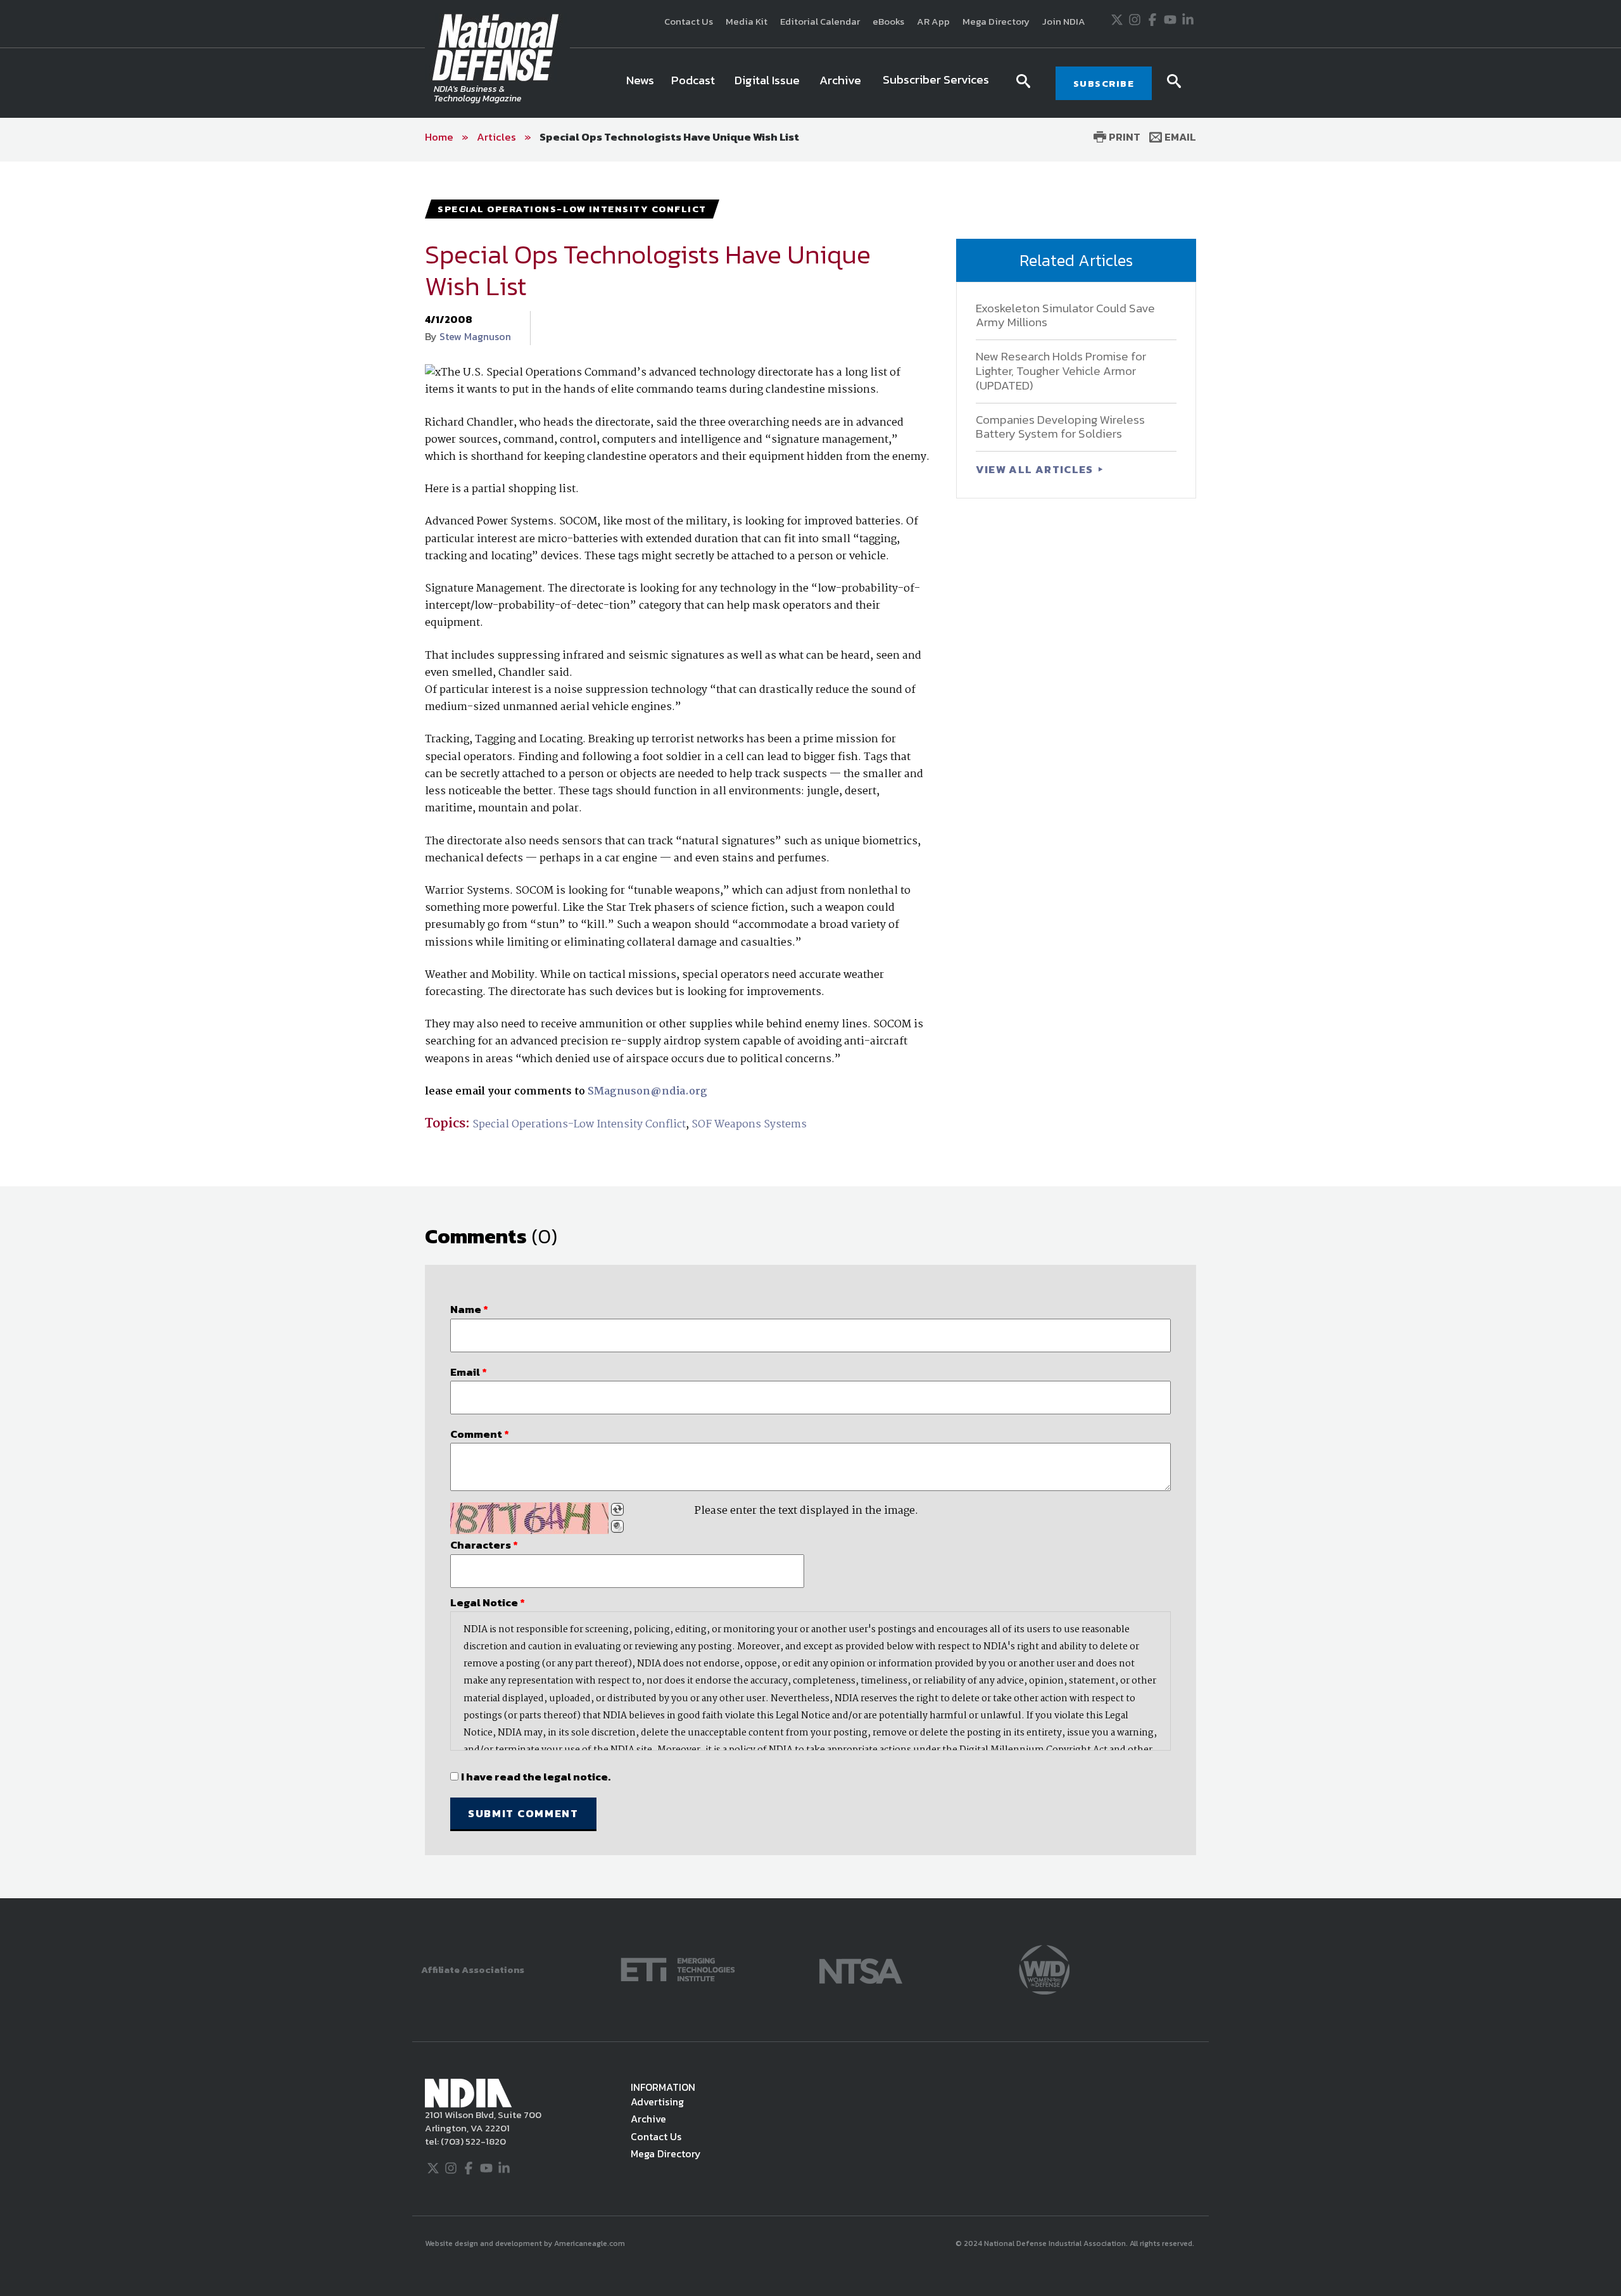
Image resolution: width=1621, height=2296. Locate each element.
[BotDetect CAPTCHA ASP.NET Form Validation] (529, 1518)
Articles (496, 137)
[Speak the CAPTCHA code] (617, 1526)
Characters (484, 1545)
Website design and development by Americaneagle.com (526, 2243)
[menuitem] (640, 83)
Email (1179, 137)
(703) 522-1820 (472, 2141)
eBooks (888, 21)
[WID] (1044, 1969)
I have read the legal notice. (536, 1777)
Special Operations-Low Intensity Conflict (579, 1125)
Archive (648, 2119)
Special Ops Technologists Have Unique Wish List (669, 137)
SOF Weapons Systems (749, 1125)
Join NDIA (1064, 21)
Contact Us (689, 21)
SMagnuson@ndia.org (646, 1092)
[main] (810, 1030)
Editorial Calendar (820, 21)
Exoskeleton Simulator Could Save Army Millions (1065, 315)
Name (469, 1309)
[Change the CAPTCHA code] (617, 1509)
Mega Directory (996, 21)
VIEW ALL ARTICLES (1036, 469)
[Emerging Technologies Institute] (678, 1969)
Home (439, 137)
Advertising (657, 2102)
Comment (480, 1434)
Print (1123, 137)
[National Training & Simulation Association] (861, 1969)
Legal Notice (488, 1602)
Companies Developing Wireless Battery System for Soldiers (1060, 427)
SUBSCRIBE (1104, 83)
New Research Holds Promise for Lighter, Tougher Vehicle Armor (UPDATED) (1061, 371)
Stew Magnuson (475, 336)
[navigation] (810, 83)
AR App (933, 21)
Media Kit (747, 21)
